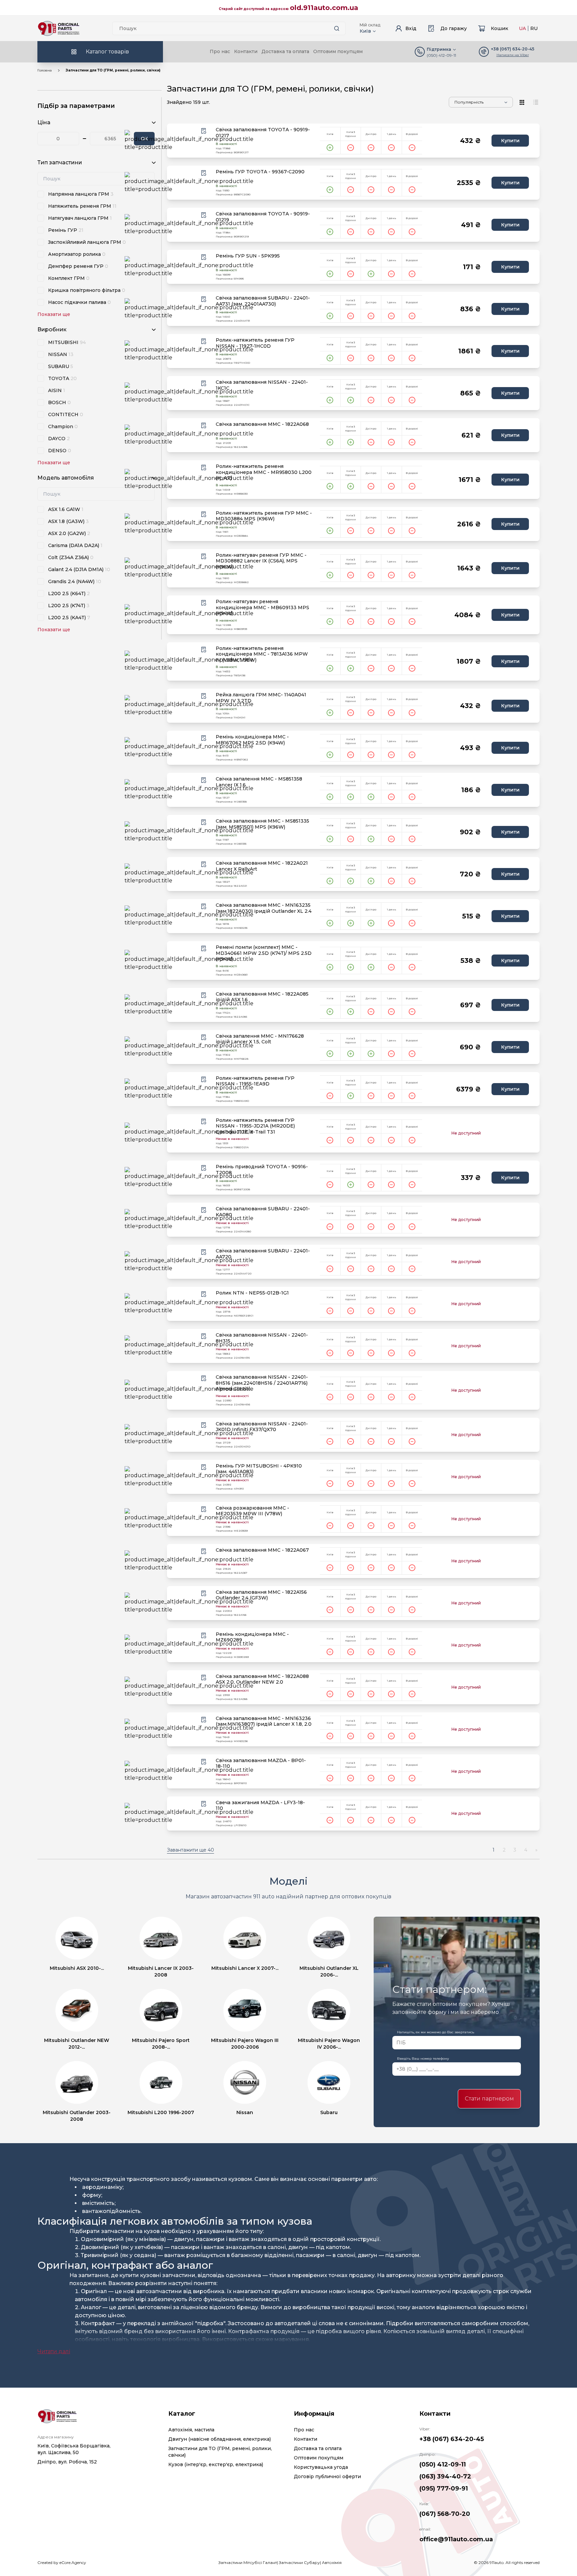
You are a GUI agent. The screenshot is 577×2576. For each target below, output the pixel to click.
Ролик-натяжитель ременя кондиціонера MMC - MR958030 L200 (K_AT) (264, 472)
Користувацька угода (321, 2467)
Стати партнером (489, 2099)
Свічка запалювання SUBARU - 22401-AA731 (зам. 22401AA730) (263, 301)
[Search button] (337, 28)
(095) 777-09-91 (444, 2488)
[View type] (522, 102)
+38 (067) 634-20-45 (452, 2439)
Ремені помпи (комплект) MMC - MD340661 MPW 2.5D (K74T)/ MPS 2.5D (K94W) (264, 953)
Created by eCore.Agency (62, 2562)
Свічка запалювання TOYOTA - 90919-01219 (263, 217)
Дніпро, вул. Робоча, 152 (67, 2462)
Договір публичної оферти (327, 2476)
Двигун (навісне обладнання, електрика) (220, 2439)
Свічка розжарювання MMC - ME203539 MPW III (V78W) (252, 1511)
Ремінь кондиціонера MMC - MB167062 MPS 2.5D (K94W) (252, 740)
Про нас (220, 51)
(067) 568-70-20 (445, 2514)
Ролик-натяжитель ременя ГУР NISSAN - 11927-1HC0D (255, 343)
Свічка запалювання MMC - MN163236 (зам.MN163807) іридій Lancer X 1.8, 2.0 (264, 1722)
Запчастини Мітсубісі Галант (248, 2562)
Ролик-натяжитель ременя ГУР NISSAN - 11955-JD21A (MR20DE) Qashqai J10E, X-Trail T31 (255, 1126)
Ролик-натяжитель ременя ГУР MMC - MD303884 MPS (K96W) (264, 516)
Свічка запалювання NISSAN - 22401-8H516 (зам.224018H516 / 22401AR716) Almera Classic (262, 1383)
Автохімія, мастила (191, 2430)
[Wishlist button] (204, 131)
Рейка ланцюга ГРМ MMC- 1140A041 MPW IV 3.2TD (261, 698)
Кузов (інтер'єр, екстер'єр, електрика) (216, 2464)
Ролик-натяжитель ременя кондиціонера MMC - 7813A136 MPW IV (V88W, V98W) (262, 654)
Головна (45, 70)
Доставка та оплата (285, 51)
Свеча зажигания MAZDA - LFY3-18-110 (260, 1806)
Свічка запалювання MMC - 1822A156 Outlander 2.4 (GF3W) (261, 1595)
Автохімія (332, 2562)
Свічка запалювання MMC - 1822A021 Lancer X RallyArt (262, 866)
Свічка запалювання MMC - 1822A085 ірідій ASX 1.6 (262, 997)
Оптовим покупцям (338, 51)
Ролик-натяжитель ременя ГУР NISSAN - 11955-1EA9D (255, 1081)
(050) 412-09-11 (441, 55)
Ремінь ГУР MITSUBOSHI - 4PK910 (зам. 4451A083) (259, 1469)
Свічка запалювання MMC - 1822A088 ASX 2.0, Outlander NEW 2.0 (262, 1679)
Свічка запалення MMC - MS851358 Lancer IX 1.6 (259, 782)
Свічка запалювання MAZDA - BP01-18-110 (261, 1764)
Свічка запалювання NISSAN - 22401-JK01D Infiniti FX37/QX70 (262, 1427)
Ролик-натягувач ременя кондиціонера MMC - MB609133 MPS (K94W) (262, 608)
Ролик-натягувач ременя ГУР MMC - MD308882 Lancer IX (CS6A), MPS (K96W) (261, 561)
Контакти (246, 51)
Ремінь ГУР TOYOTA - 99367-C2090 (260, 172)
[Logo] (59, 28)
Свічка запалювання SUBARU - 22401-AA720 (263, 1254)
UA (522, 28)
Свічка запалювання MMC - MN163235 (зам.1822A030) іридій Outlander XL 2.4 (264, 908)
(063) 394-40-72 (445, 2476)
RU (534, 28)
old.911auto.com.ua (324, 8)
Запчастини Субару (299, 2562)
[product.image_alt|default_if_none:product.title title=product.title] (189, 141)
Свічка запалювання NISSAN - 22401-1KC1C (262, 385)
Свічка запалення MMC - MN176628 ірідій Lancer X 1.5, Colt (260, 1039)
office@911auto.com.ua (456, 2539)
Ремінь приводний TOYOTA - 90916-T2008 (262, 1170)
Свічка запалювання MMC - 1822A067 (262, 1550)
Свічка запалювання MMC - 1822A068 (262, 424)
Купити (510, 141)
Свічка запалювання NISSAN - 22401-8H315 (262, 1338)
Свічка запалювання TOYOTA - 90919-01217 (263, 133)
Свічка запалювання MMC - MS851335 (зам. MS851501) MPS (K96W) (262, 824)
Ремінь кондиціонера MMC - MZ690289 (252, 1637)
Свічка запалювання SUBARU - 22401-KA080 (263, 1212)
